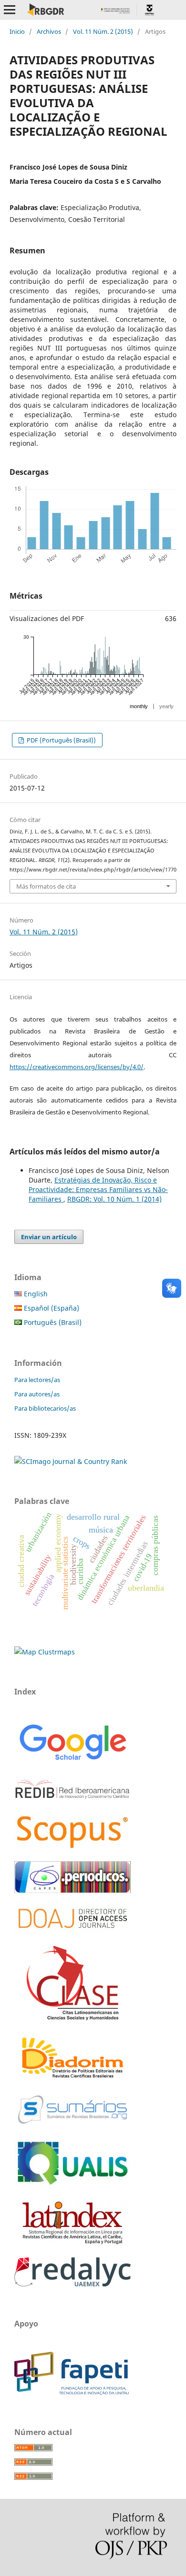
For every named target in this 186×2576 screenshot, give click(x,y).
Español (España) (51, 1308)
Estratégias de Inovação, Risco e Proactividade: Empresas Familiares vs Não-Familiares (98, 1189)
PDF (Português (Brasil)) (61, 740)
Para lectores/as (37, 1380)
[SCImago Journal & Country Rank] (71, 1461)
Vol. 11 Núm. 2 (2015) (103, 31)
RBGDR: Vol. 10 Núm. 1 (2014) (114, 1199)
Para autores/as (37, 1394)
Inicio (17, 31)
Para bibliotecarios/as (45, 1408)
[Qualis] (72, 2185)
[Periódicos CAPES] (72, 1890)
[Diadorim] (72, 2079)
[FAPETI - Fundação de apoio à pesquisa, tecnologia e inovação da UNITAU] (72, 2392)
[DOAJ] (72, 1933)
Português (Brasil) (52, 1322)
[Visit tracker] (45, 1652)
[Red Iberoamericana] (72, 1800)
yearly (166, 706)
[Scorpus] (72, 1848)
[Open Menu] (10, 10)
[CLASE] (72, 2018)
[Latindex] (72, 2244)
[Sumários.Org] (72, 2125)
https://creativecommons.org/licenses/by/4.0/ (77, 1067)
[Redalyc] (72, 2284)
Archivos (49, 31)
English (35, 1294)
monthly (139, 706)
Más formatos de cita (46, 886)
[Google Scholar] (72, 1761)
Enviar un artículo (49, 1237)
